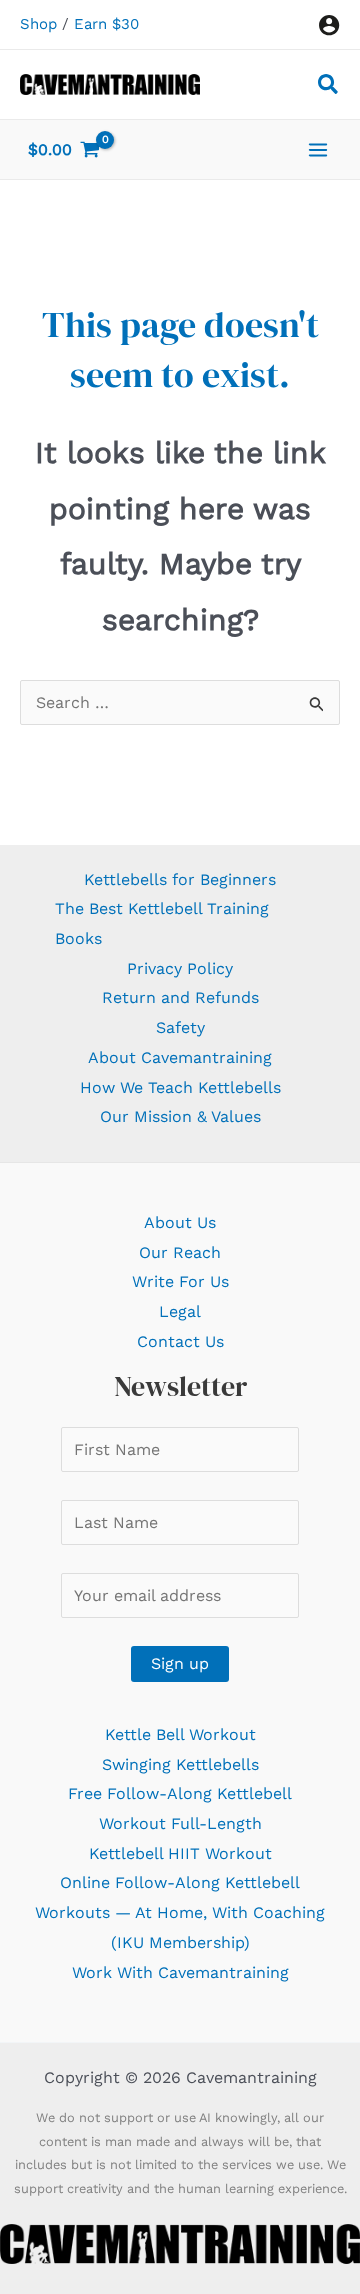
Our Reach (180, 1252)
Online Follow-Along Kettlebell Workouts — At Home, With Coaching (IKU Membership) (180, 1912)
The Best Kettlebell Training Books (162, 923)
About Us (180, 1222)
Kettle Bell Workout (180, 1734)
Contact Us (180, 1341)
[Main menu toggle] (318, 149)
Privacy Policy (180, 968)
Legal (180, 1311)
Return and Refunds (180, 997)
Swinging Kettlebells (180, 1764)
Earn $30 (106, 24)
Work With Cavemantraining (180, 1972)
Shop (38, 24)
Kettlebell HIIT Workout (180, 1853)
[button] (329, 87)
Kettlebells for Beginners (180, 879)
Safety (180, 1027)
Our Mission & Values (180, 1116)
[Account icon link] (329, 25)
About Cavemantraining (180, 1057)
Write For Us (180, 1281)
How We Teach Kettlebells (180, 1087)
